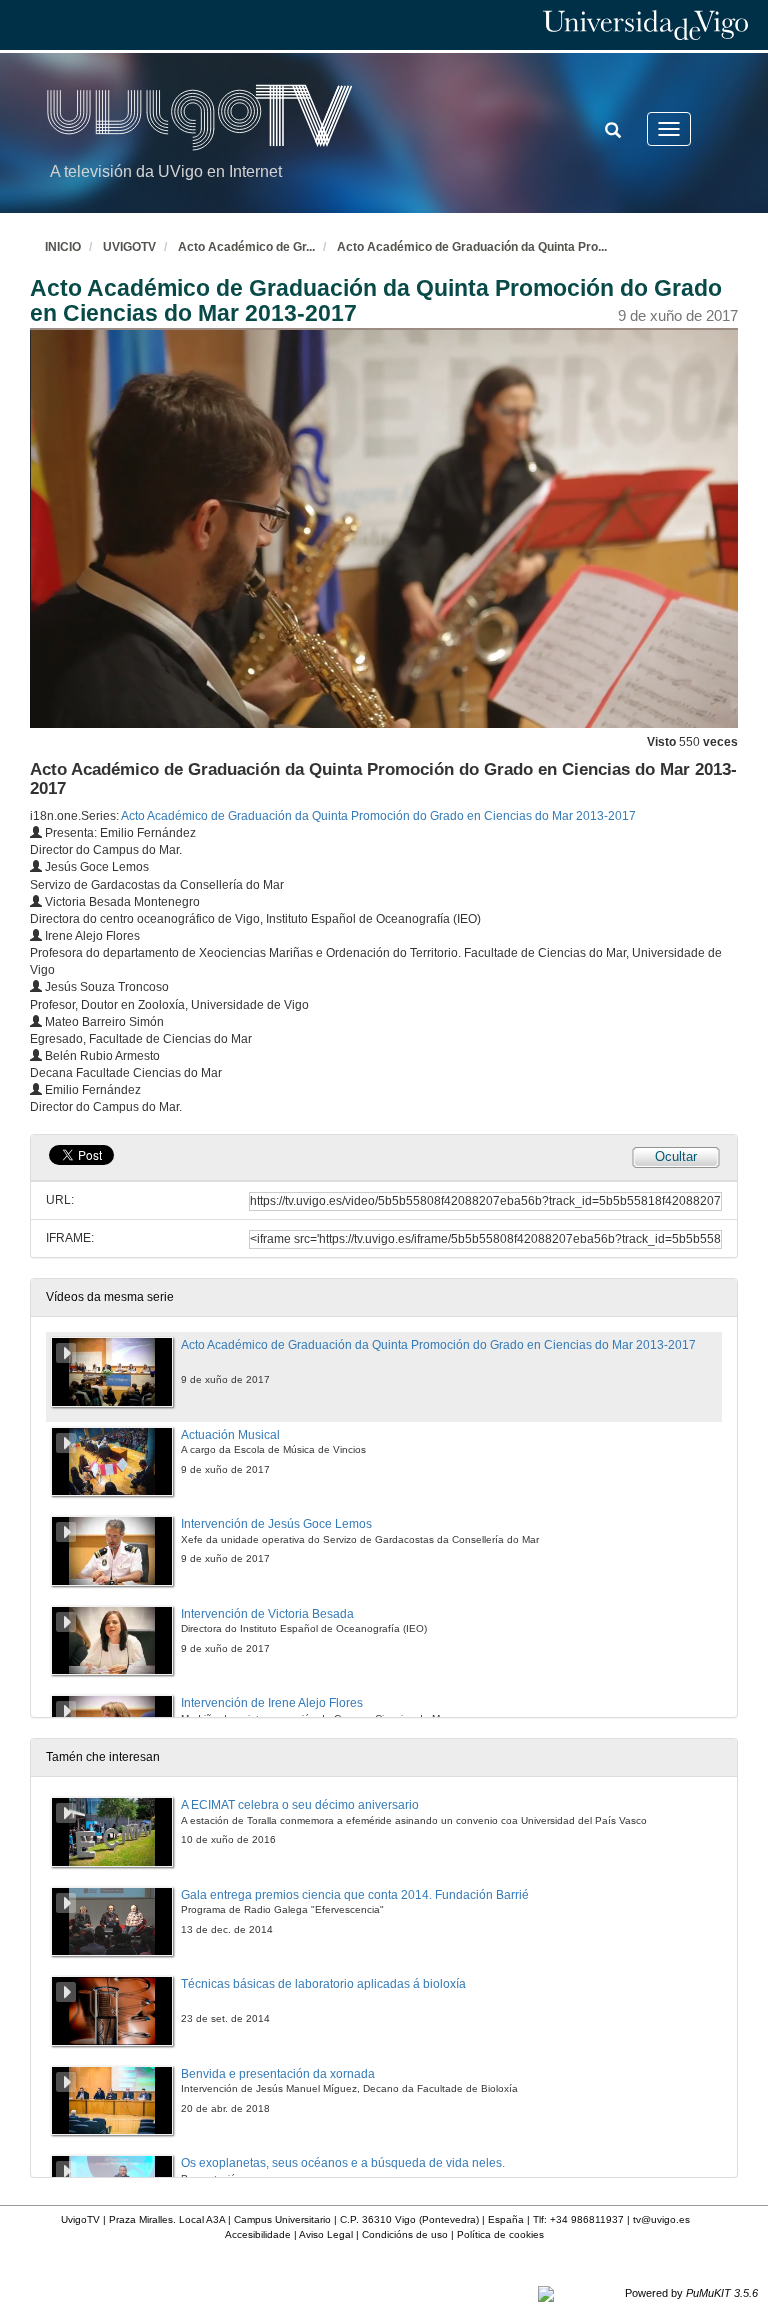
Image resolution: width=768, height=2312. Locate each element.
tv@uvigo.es (661, 2219)
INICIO (63, 247)
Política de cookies (500, 2234)
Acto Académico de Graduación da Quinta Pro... (472, 247)
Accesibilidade (258, 2234)
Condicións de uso (405, 2234)
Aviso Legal (326, 2234)
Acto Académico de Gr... (246, 247)
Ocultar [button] (676, 1156)
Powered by (691, 2293)
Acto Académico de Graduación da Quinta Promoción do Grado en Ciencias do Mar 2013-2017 (378, 816)
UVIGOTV (129, 247)
